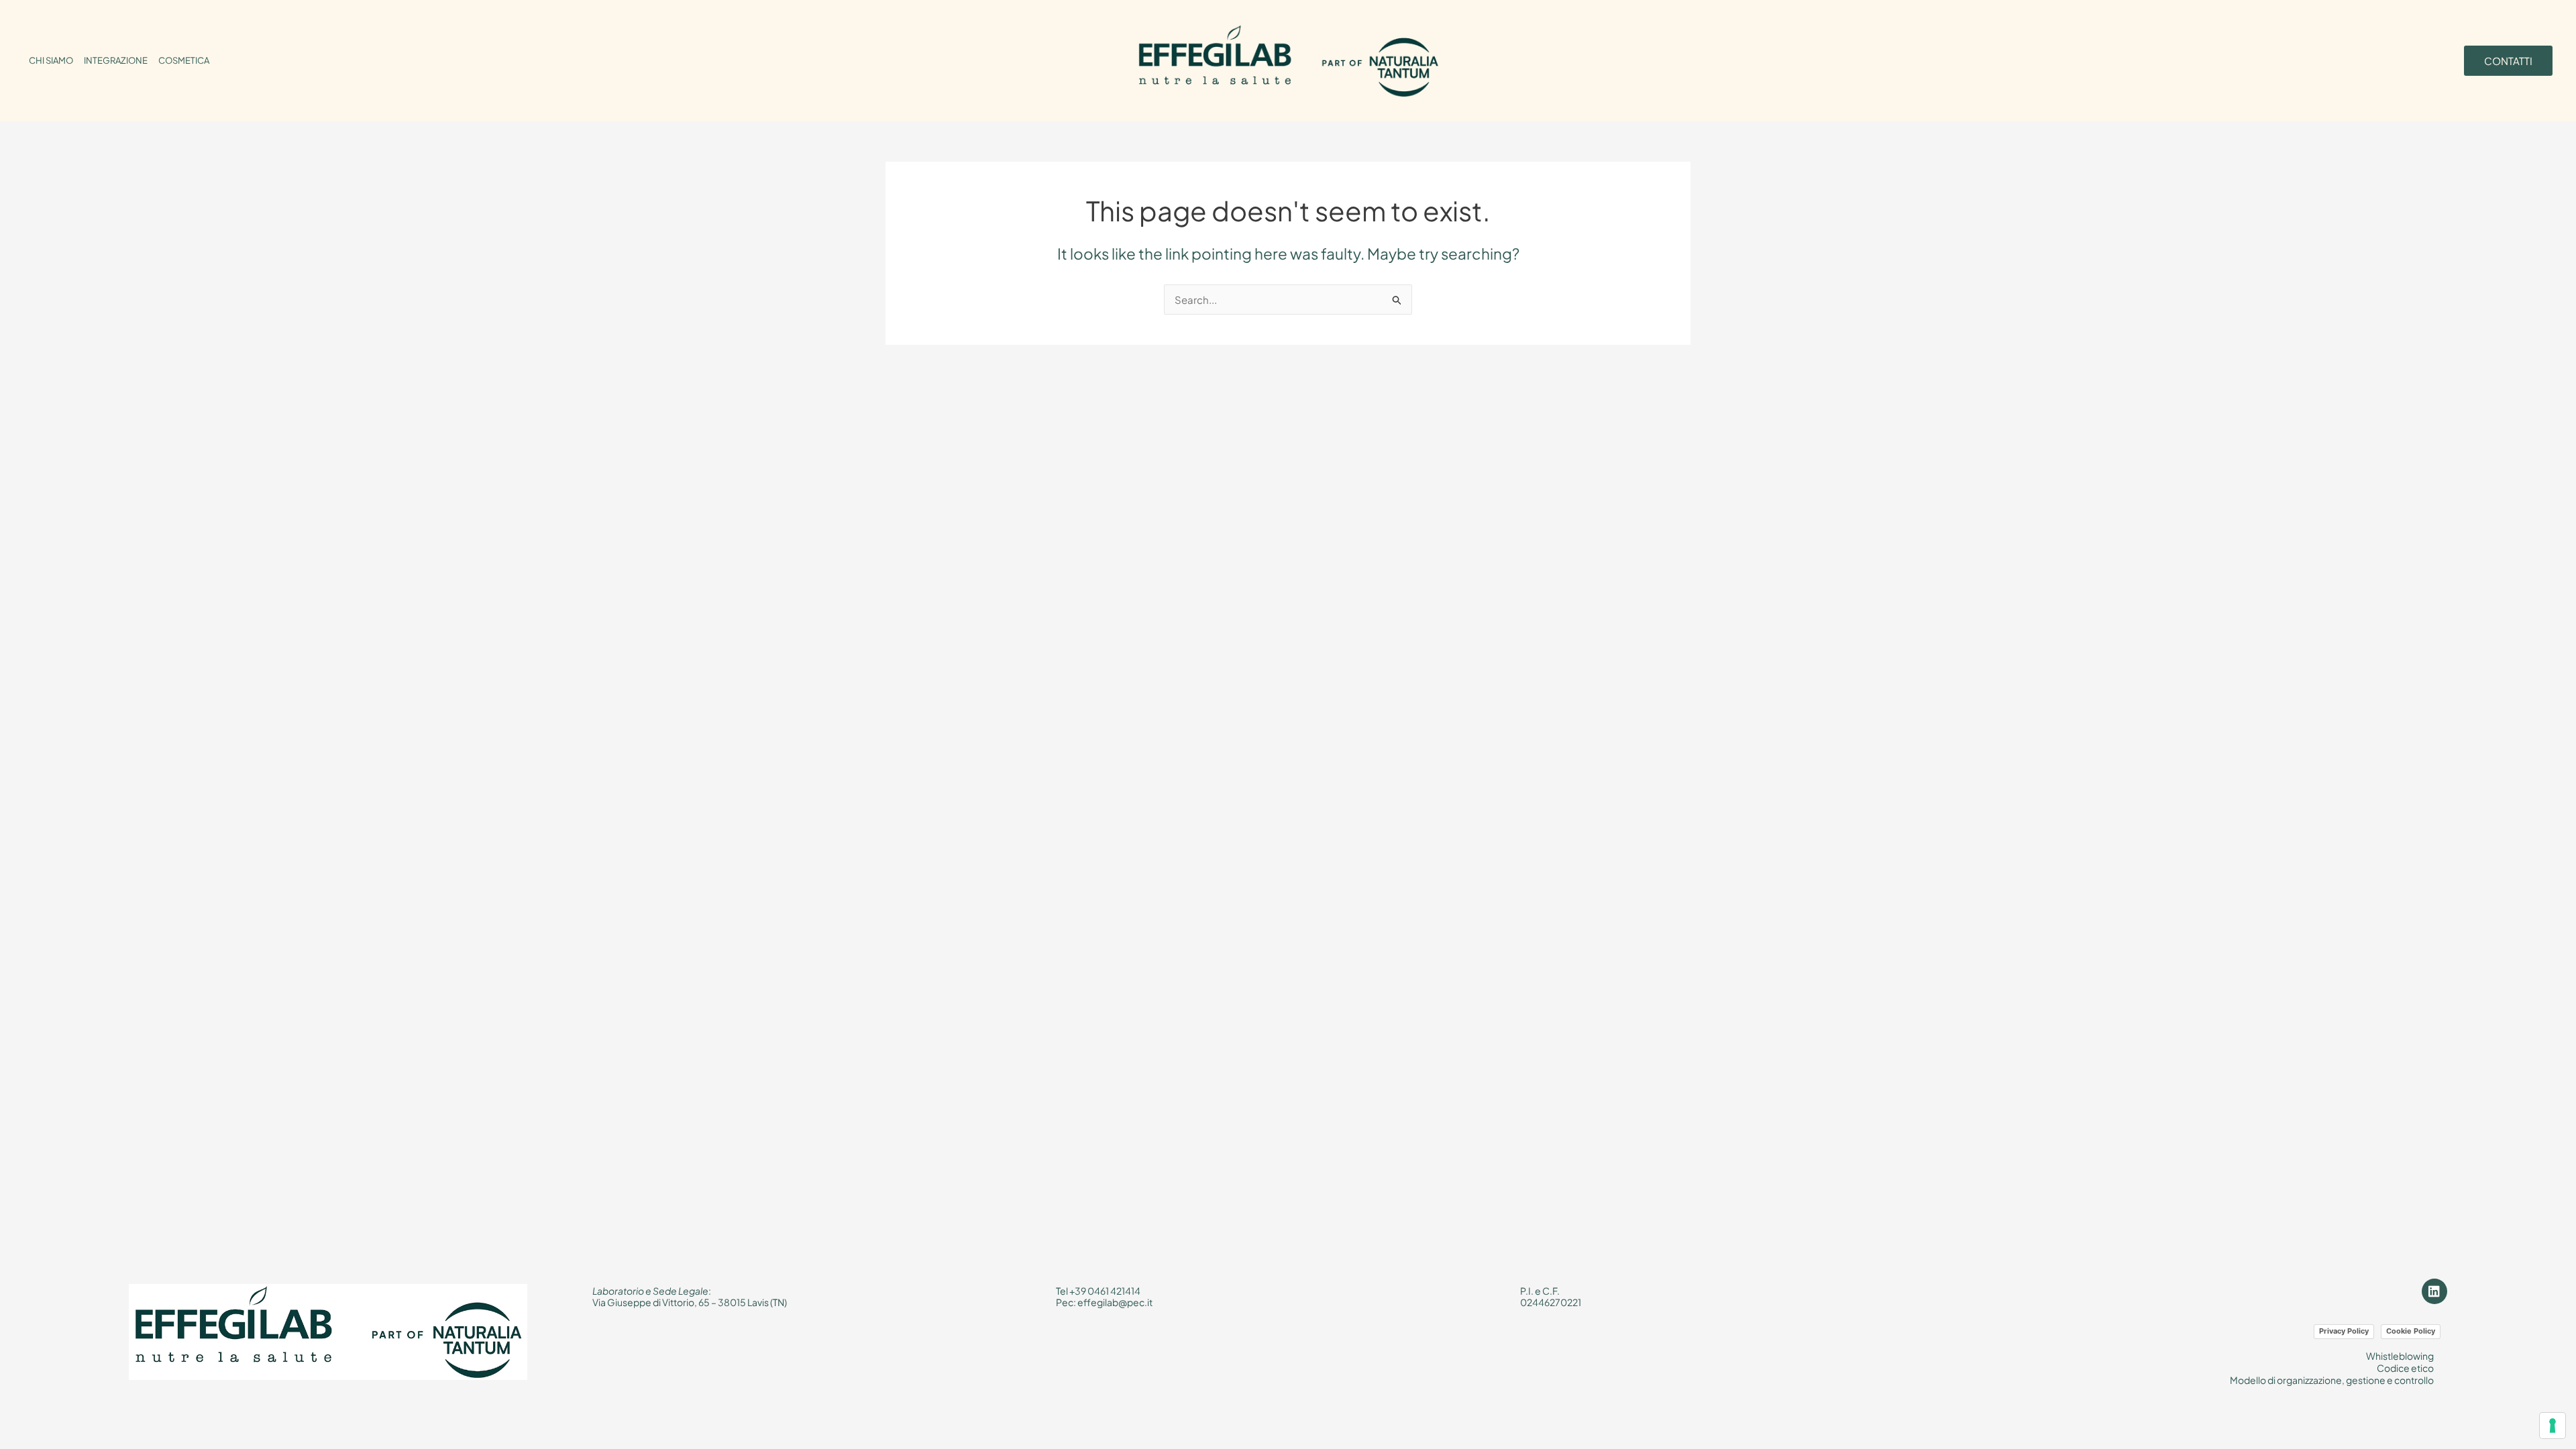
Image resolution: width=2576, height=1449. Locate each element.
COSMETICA (184, 60)
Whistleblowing (2400, 1356)
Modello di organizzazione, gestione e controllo (2332, 1380)
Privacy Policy (2344, 1331)
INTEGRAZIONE (116, 60)
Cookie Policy (2411, 1331)
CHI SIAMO (51, 60)
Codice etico (2405, 1368)
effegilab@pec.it (1115, 1302)
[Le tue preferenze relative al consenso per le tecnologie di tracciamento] (2553, 1426)
